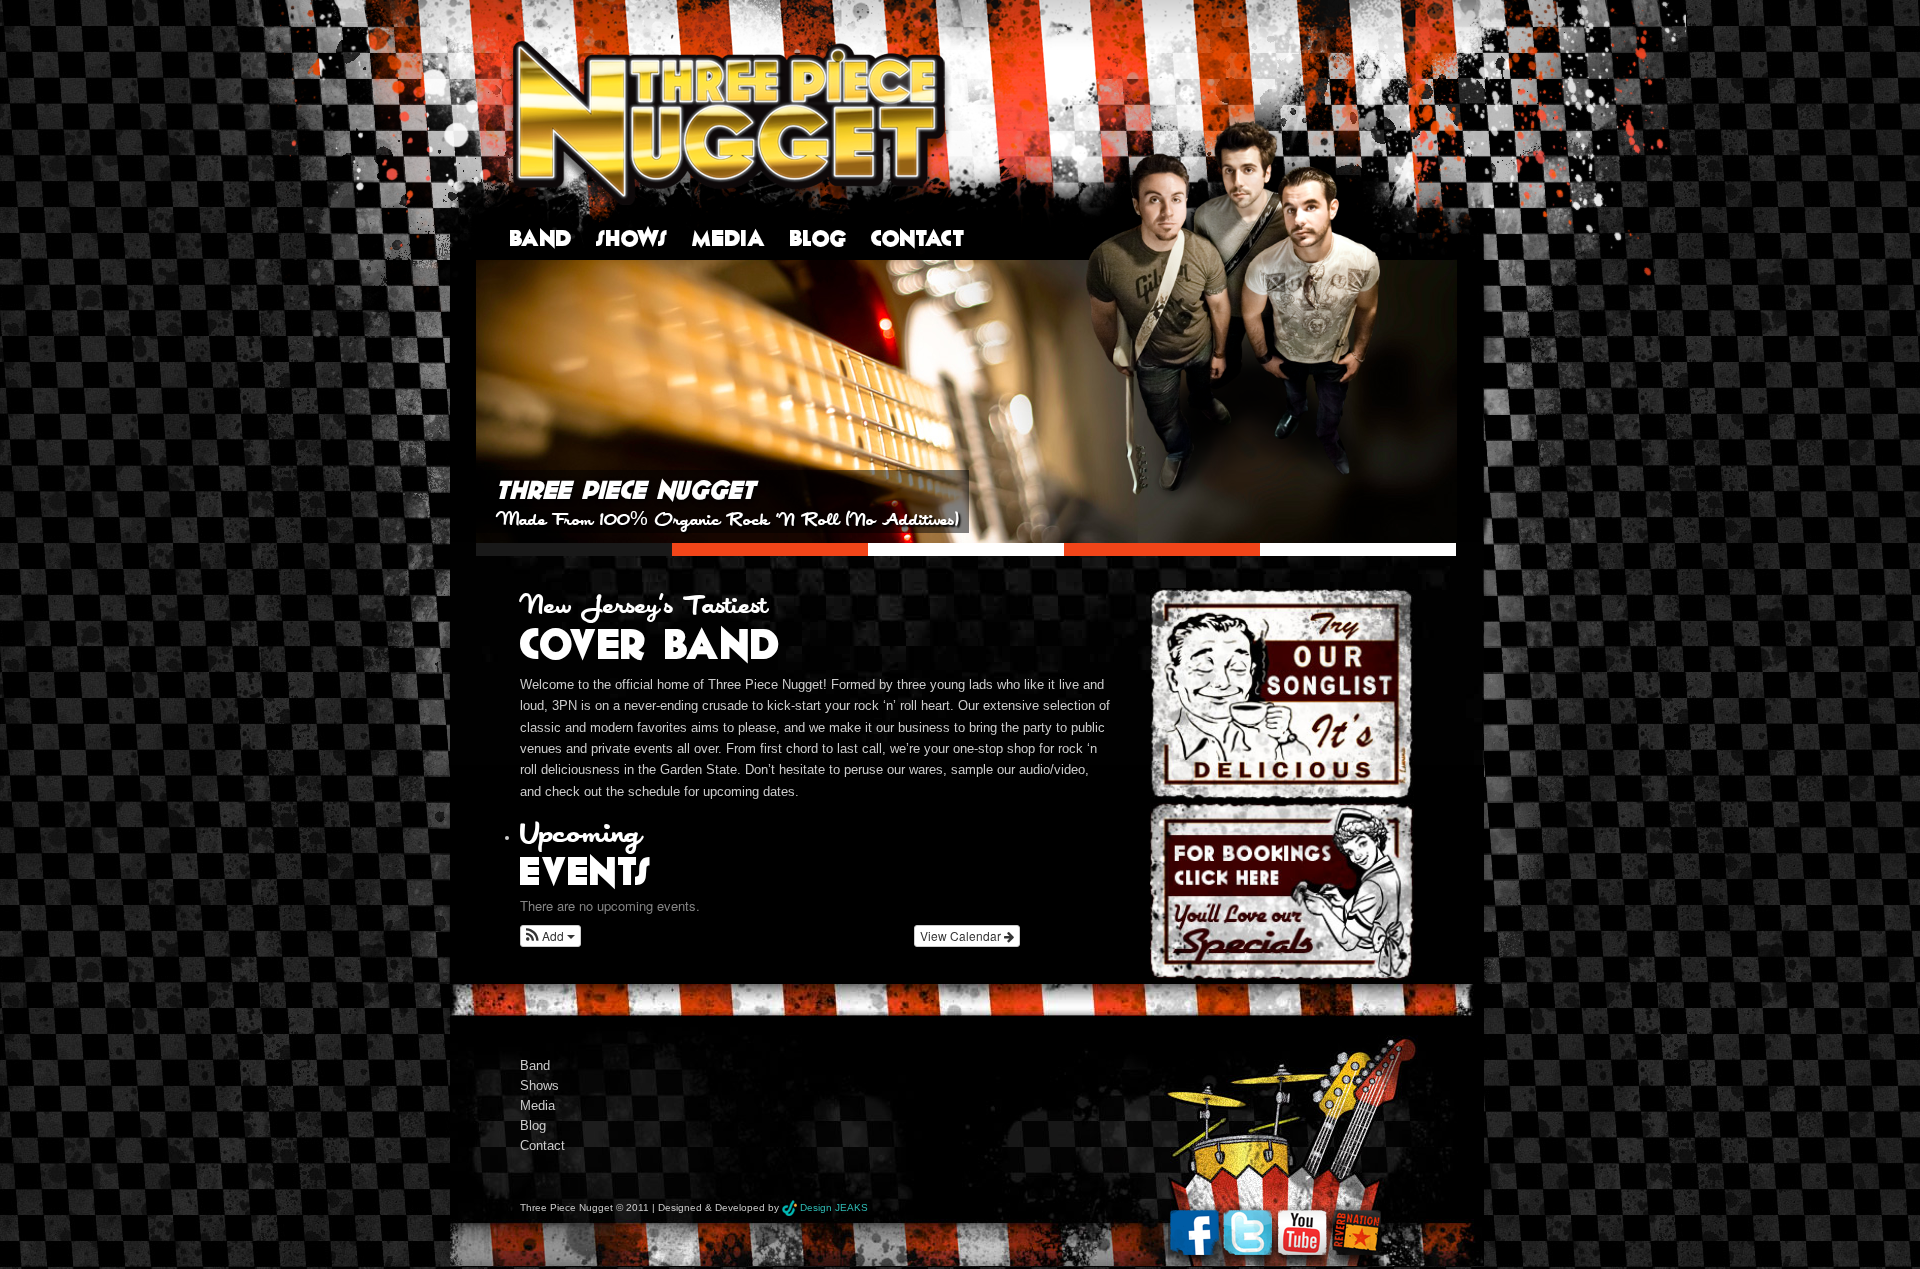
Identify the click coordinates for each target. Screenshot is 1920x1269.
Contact (918, 237)
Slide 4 (1162, 549)
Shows (632, 237)
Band (541, 237)
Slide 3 (966, 549)
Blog (818, 237)
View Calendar (962, 935)
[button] (550, 936)
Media (729, 237)
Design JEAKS (834, 1207)
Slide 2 (770, 549)
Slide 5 (1358, 549)
